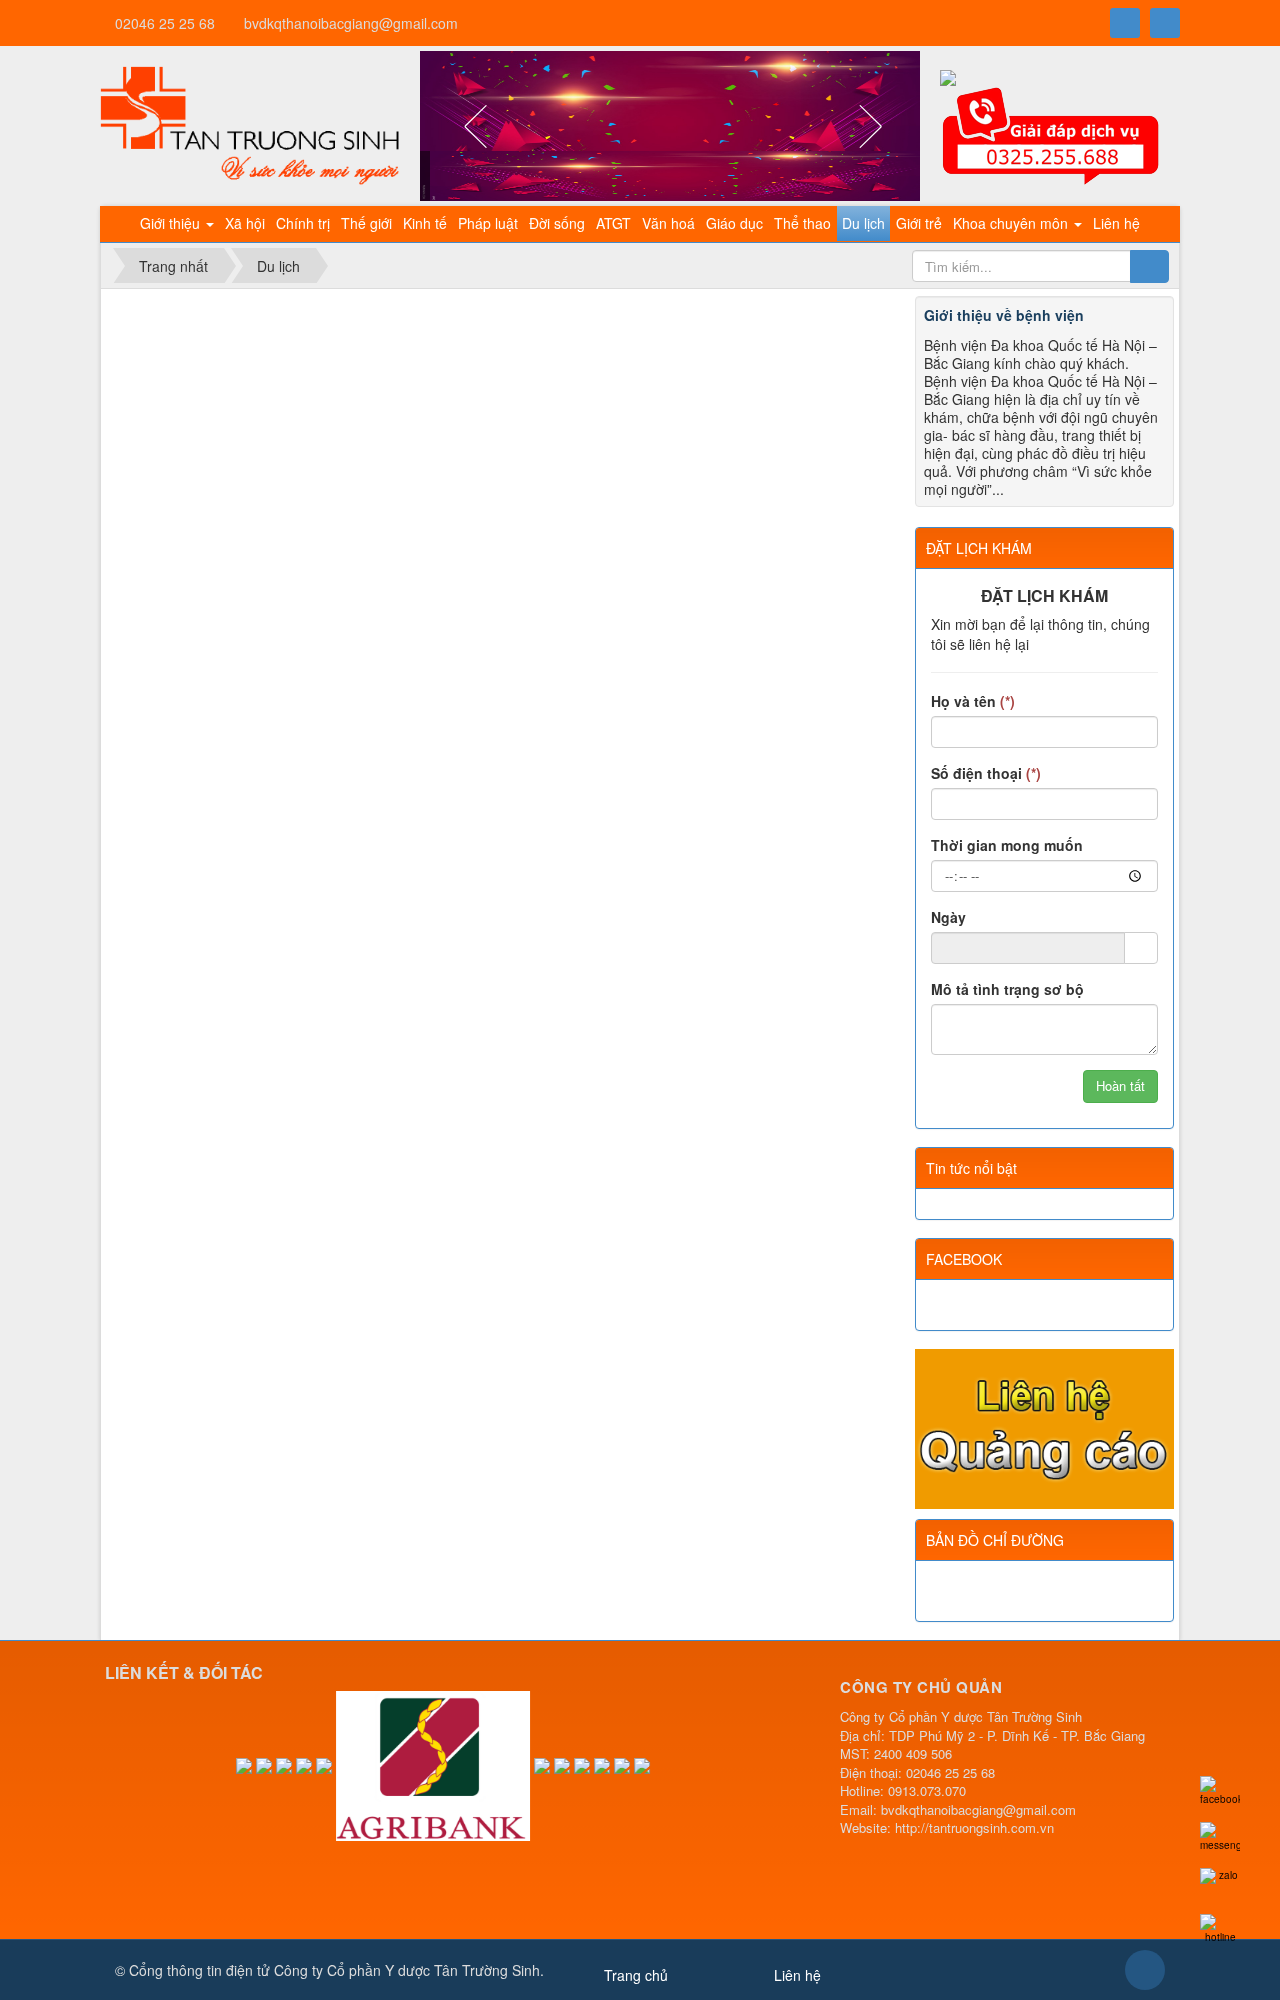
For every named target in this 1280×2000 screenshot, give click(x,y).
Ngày (948, 917)
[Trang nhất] (119, 224)
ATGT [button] (613, 223)
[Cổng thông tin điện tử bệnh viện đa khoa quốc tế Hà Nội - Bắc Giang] (250, 124)
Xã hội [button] (245, 223)
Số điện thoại (986, 773)
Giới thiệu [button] (172, 223)
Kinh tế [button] (425, 223)
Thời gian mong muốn (1007, 845)
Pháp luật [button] (488, 223)
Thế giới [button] (366, 223)
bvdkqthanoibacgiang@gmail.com (351, 23)
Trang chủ (636, 1975)
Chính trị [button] (303, 223)
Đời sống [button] (557, 223)
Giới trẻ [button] (919, 223)
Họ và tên (973, 701)
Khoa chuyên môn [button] (1012, 223)
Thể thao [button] (802, 223)
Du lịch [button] (863, 223)
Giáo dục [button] (734, 223)
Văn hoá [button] (668, 223)
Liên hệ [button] (1116, 223)
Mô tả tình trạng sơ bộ (1007, 989)
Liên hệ (797, 1975)
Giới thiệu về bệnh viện (1004, 315)
